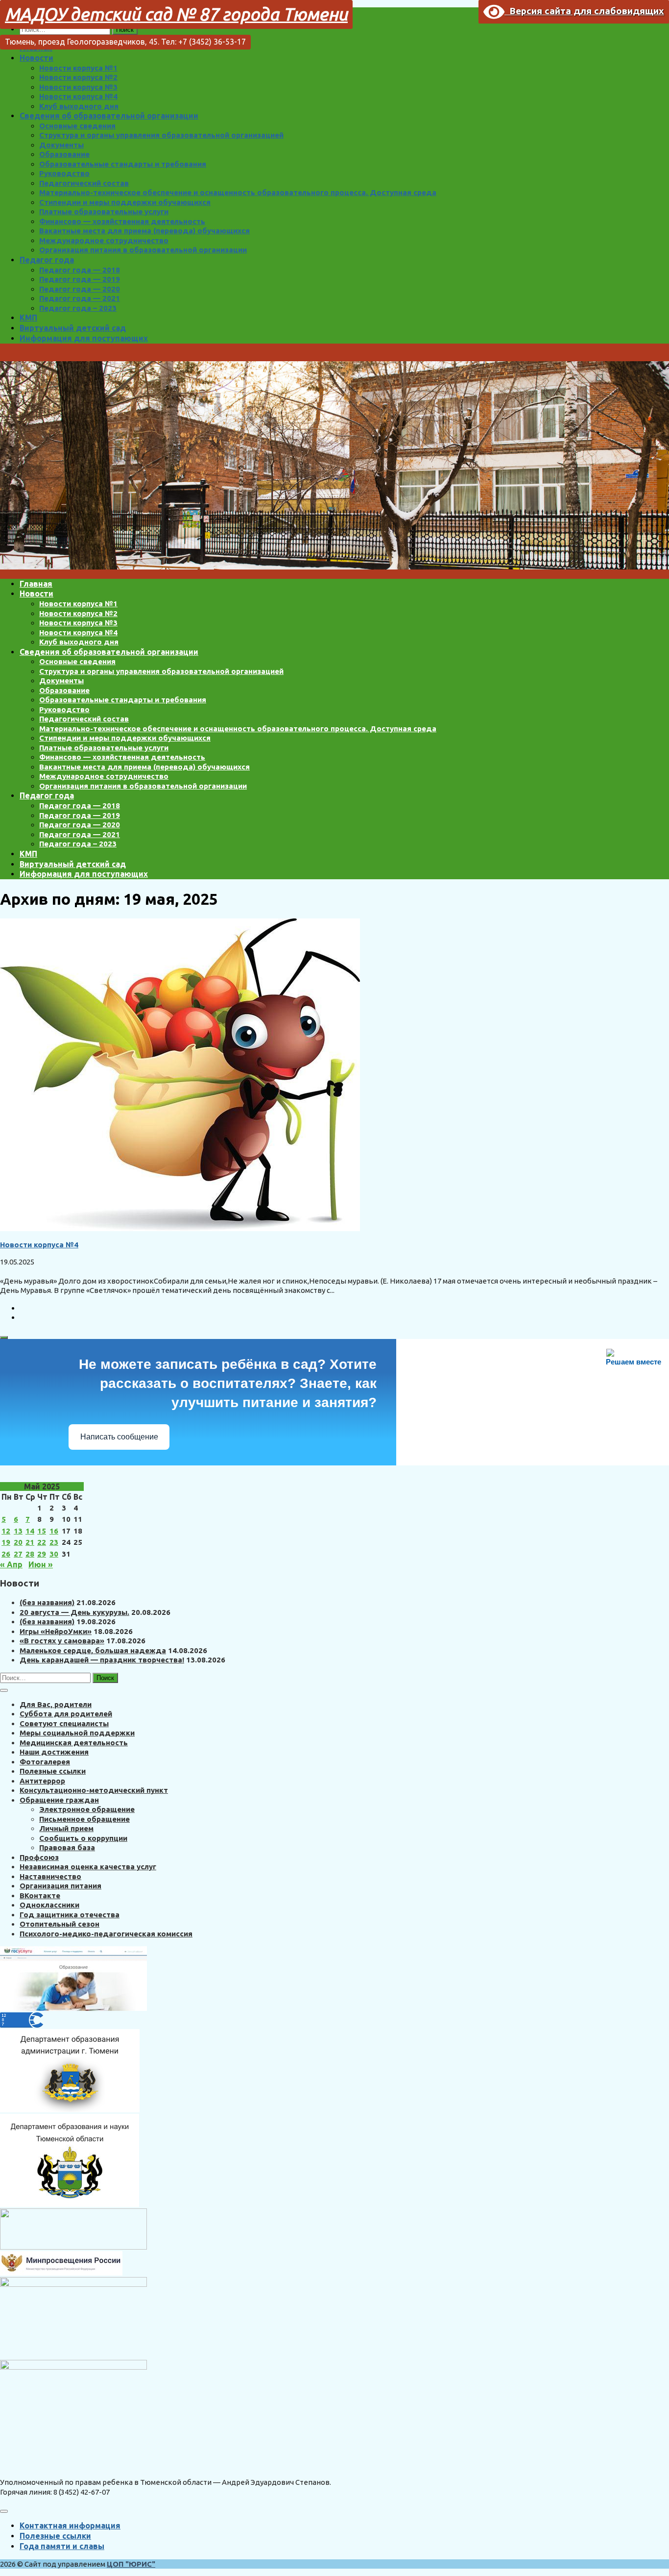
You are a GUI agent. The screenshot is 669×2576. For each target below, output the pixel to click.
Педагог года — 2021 (80, 298)
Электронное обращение (87, 1809)
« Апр (11, 1564)
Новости (36, 58)
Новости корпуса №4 (78, 96)
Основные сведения (77, 126)
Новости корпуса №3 (78, 87)
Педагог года (47, 260)
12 (6, 1531)
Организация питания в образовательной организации (143, 250)
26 (6, 1554)
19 (6, 1542)
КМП (28, 318)
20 (18, 1542)
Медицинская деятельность (74, 1743)
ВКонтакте (40, 1895)
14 (30, 1531)
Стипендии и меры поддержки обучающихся (125, 202)
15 (42, 1531)
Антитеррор (42, 1781)
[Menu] (4, 2511)
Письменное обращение (84, 1819)
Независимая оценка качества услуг (88, 1867)
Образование (64, 154)
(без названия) (47, 1602)
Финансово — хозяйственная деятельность (122, 221)
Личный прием (66, 1828)
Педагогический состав (84, 183)
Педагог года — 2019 (80, 279)
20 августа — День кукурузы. (74, 1612)
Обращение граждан (59, 1800)
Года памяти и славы (62, 2546)
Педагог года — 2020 (80, 289)
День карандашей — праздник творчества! (102, 1660)
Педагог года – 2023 (78, 308)
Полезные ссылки (53, 1771)
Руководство (64, 173)
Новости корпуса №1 (78, 68)
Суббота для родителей (66, 1714)
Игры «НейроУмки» (56, 1631)
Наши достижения (54, 1752)
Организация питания (60, 1886)
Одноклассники (49, 1905)
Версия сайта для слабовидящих (584, 11)
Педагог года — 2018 (80, 270)
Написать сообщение (119, 1437)
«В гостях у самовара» (62, 1641)
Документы (61, 145)
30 (54, 1554)
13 (18, 1531)
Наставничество (50, 1876)
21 (30, 1542)
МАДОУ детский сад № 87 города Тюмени (176, 14)
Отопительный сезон (60, 1924)
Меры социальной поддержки (77, 1733)
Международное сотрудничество (104, 240)
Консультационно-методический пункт (94, 1790)
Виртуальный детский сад (73, 328)
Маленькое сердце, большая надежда (93, 1650)
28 (30, 1554)
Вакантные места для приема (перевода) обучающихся (144, 231)
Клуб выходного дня (79, 106)
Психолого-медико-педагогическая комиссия (106, 1934)
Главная (36, 584)
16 (54, 1531)
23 (54, 1542)
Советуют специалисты (64, 1723)
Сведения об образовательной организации (109, 116)
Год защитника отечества (70, 1915)
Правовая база (67, 1847)
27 (18, 1554)
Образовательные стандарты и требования (123, 164)
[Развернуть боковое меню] (4, 1338)
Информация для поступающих (84, 338)
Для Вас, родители (56, 1704)
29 (42, 1554)
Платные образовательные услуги (104, 211)
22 (42, 1542)
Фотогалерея (45, 1762)
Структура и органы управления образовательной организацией (161, 135)
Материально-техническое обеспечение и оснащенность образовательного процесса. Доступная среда (238, 192)
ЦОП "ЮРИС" (131, 2564)
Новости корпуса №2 (78, 77)
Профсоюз (39, 1857)
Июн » (41, 1564)
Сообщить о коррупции (83, 1838)
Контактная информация (70, 2526)
